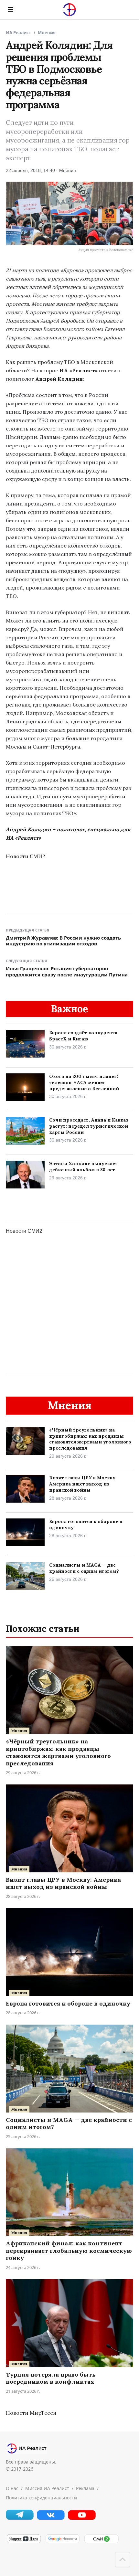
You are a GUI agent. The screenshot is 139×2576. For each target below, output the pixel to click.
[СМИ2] (101, 2542)
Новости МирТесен (31, 2413)
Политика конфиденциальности (41, 2498)
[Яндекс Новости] (24, 2542)
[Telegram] (20, 2518)
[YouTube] (82, 2518)
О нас (12, 2488)
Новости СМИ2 (26, 856)
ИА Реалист (18, 33)
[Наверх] (123, 2560)
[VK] (51, 2518)
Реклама (85, 2488)
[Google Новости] (62, 2542)
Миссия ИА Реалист (47, 2488)
